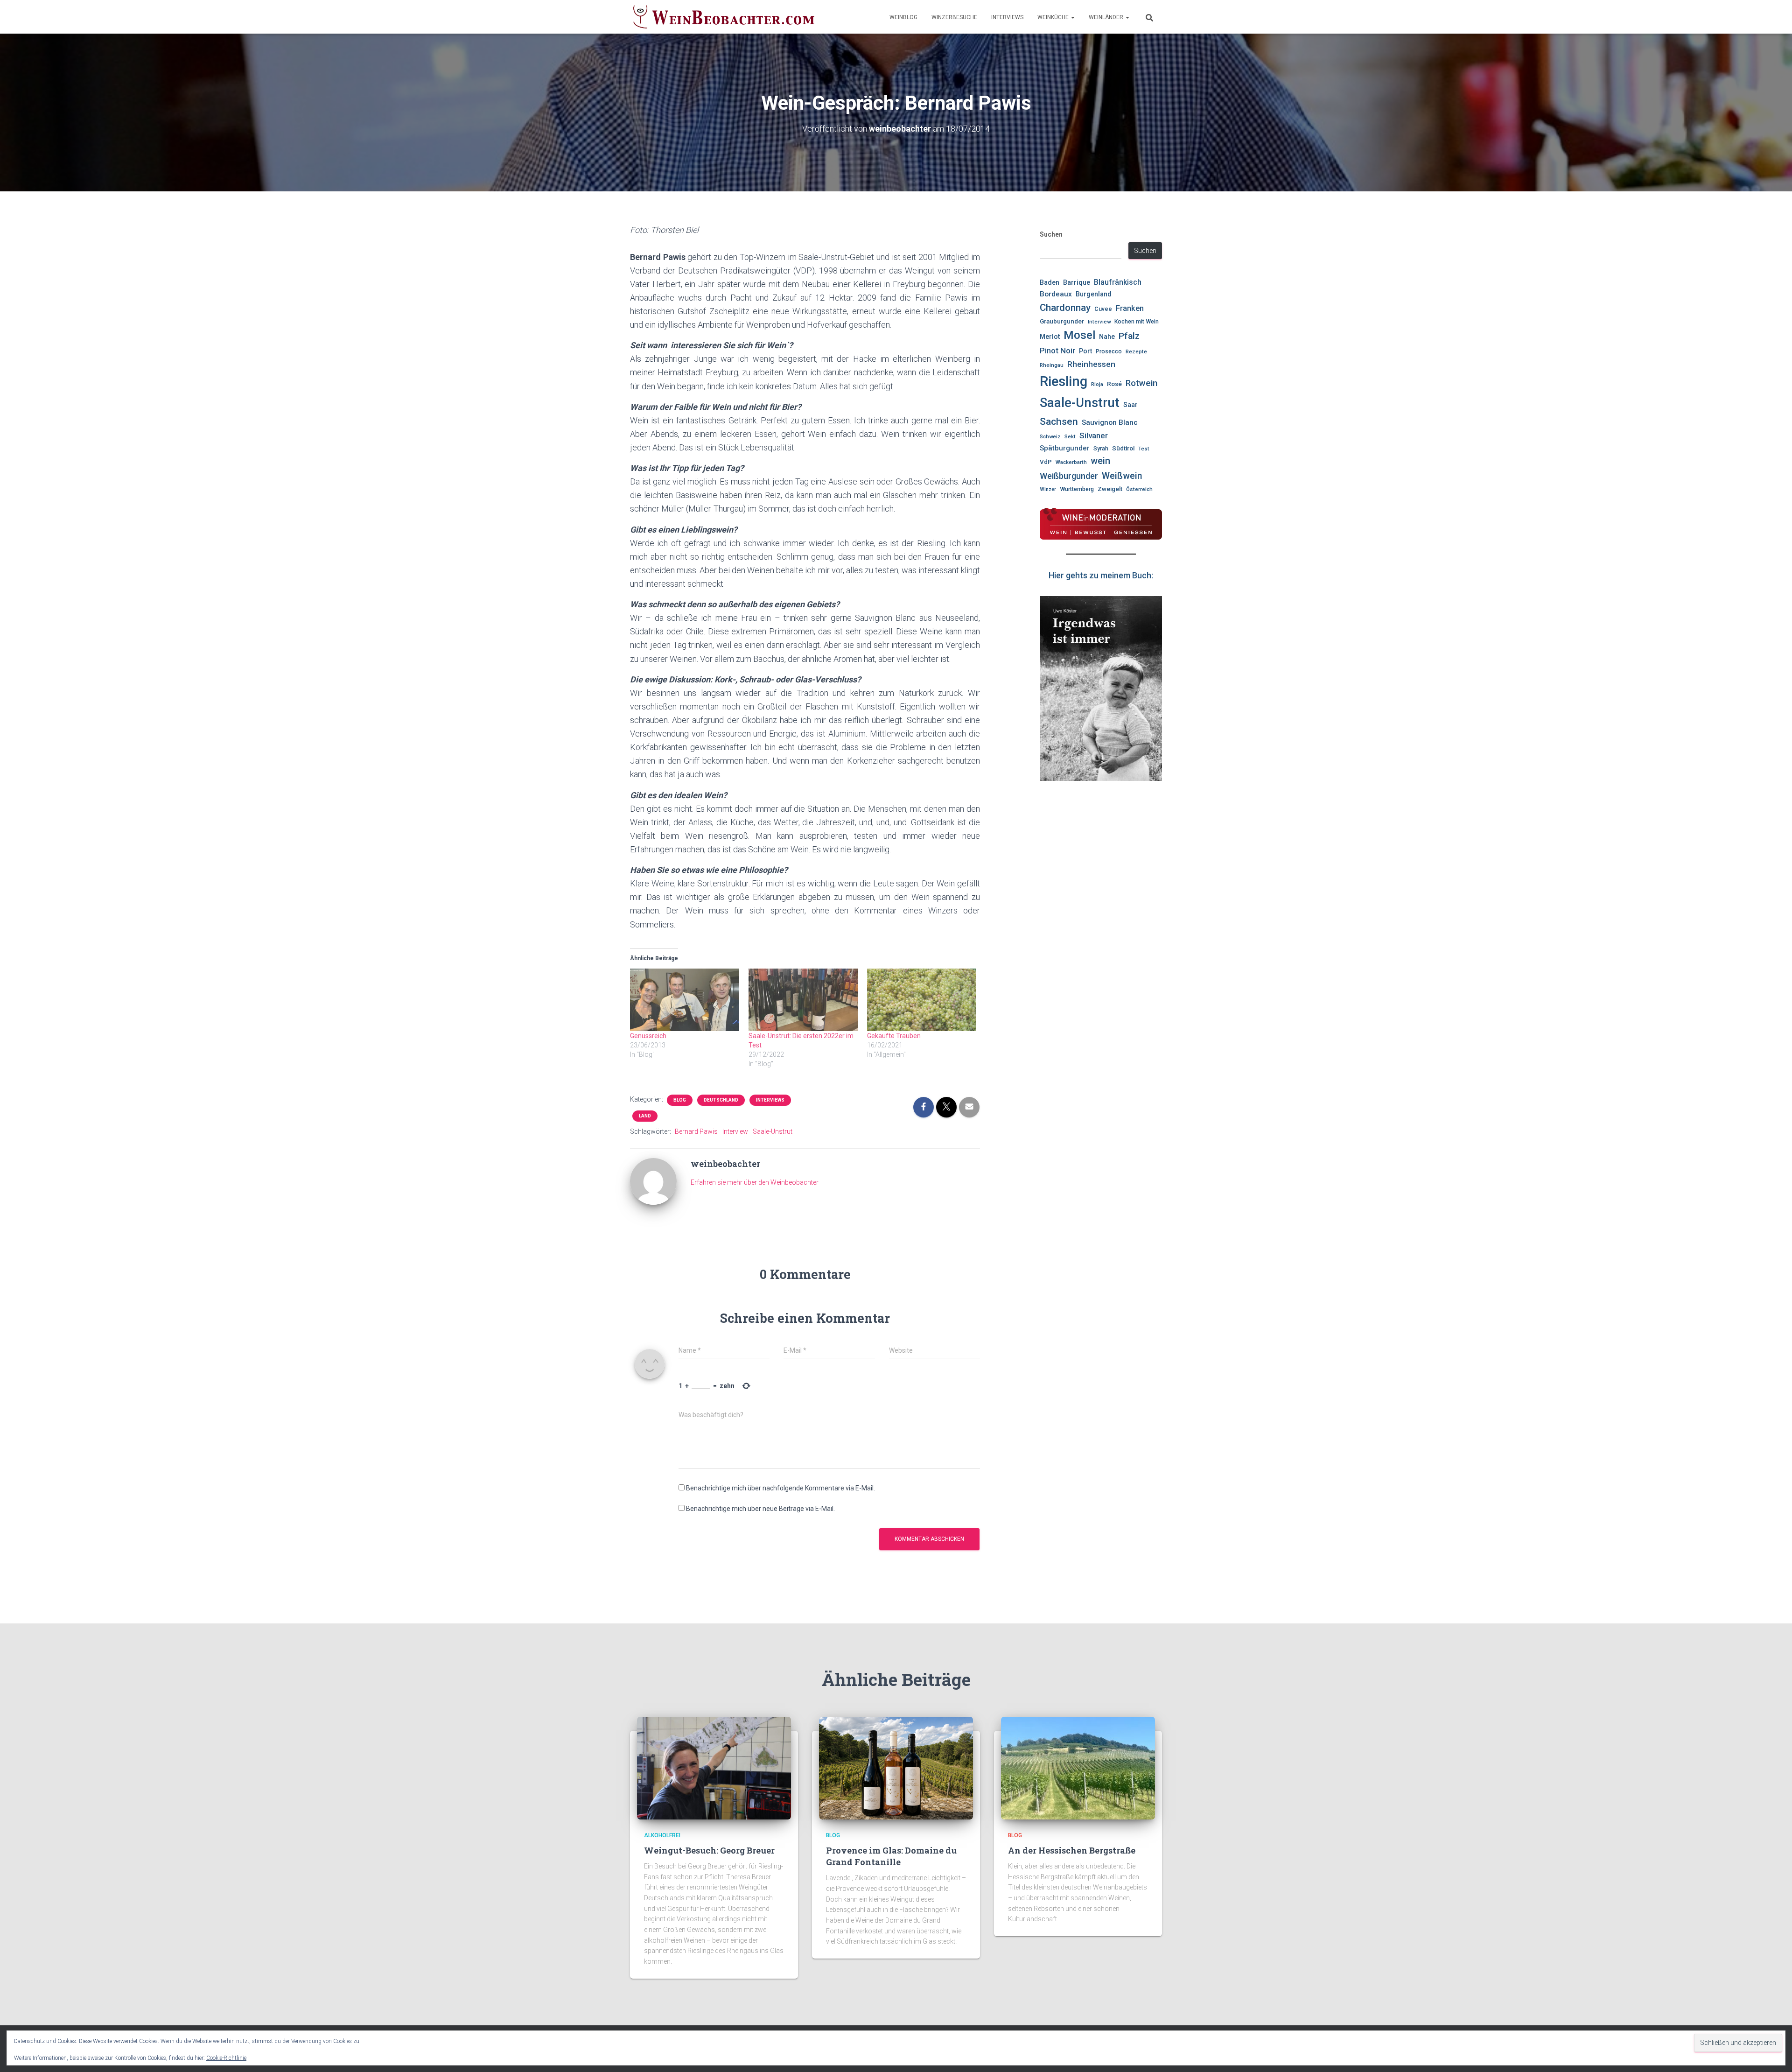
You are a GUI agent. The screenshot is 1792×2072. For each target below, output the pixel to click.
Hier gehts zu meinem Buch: (1101, 575)
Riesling (1064, 381)
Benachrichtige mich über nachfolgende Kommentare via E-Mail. (780, 1488)
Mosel (1079, 335)
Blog (680, 1100)
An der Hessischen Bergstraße (1072, 1850)
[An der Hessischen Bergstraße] (1078, 1767)
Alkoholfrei (662, 1835)
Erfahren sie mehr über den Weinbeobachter (755, 1182)
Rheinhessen (1091, 364)
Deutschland (721, 1100)
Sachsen (1059, 421)
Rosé (1114, 384)
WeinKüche (1054, 17)
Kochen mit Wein (1137, 322)
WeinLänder (1107, 17)
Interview (735, 1131)
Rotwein (1141, 383)
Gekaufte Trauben (894, 1036)
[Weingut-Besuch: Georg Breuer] (714, 1767)
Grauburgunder (1062, 321)
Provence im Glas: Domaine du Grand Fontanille (891, 1856)
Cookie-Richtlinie (226, 2058)
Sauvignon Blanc (1110, 422)
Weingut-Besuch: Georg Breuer (709, 1850)
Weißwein (1122, 476)
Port (1085, 351)
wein (1100, 461)
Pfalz (1129, 336)
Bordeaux (1056, 294)
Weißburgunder (1069, 476)
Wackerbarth (1071, 462)
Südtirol (1123, 448)
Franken (1130, 308)
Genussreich (648, 1036)
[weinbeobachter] (653, 1181)
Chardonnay (1065, 308)
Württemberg (1077, 489)
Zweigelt (1110, 489)
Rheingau (1052, 365)
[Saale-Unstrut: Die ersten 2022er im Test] (803, 1000)
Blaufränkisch (1118, 282)
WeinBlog (903, 17)
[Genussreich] (685, 1000)
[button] (1072, 17)
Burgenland (1094, 294)
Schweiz (1050, 436)
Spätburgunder (1065, 448)
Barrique (1077, 282)
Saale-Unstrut (773, 1131)
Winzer (1048, 489)
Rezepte (1136, 351)
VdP (1046, 462)
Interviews (1007, 17)
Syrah (1101, 449)
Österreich (1139, 489)
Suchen (1051, 234)
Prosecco (1109, 351)
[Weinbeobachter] (724, 17)
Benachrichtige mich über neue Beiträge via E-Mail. (760, 1509)
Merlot (1050, 337)
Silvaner (1094, 435)
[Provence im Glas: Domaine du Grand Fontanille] (896, 1767)
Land (645, 1116)
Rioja (1097, 384)
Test (1144, 449)
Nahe (1107, 337)
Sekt (1070, 436)
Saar (1130, 405)
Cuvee (1103, 309)
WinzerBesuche (954, 17)
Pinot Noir (1057, 351)
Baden (1050, 283)
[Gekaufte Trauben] (922, 1000)
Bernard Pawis (696, 1131)
